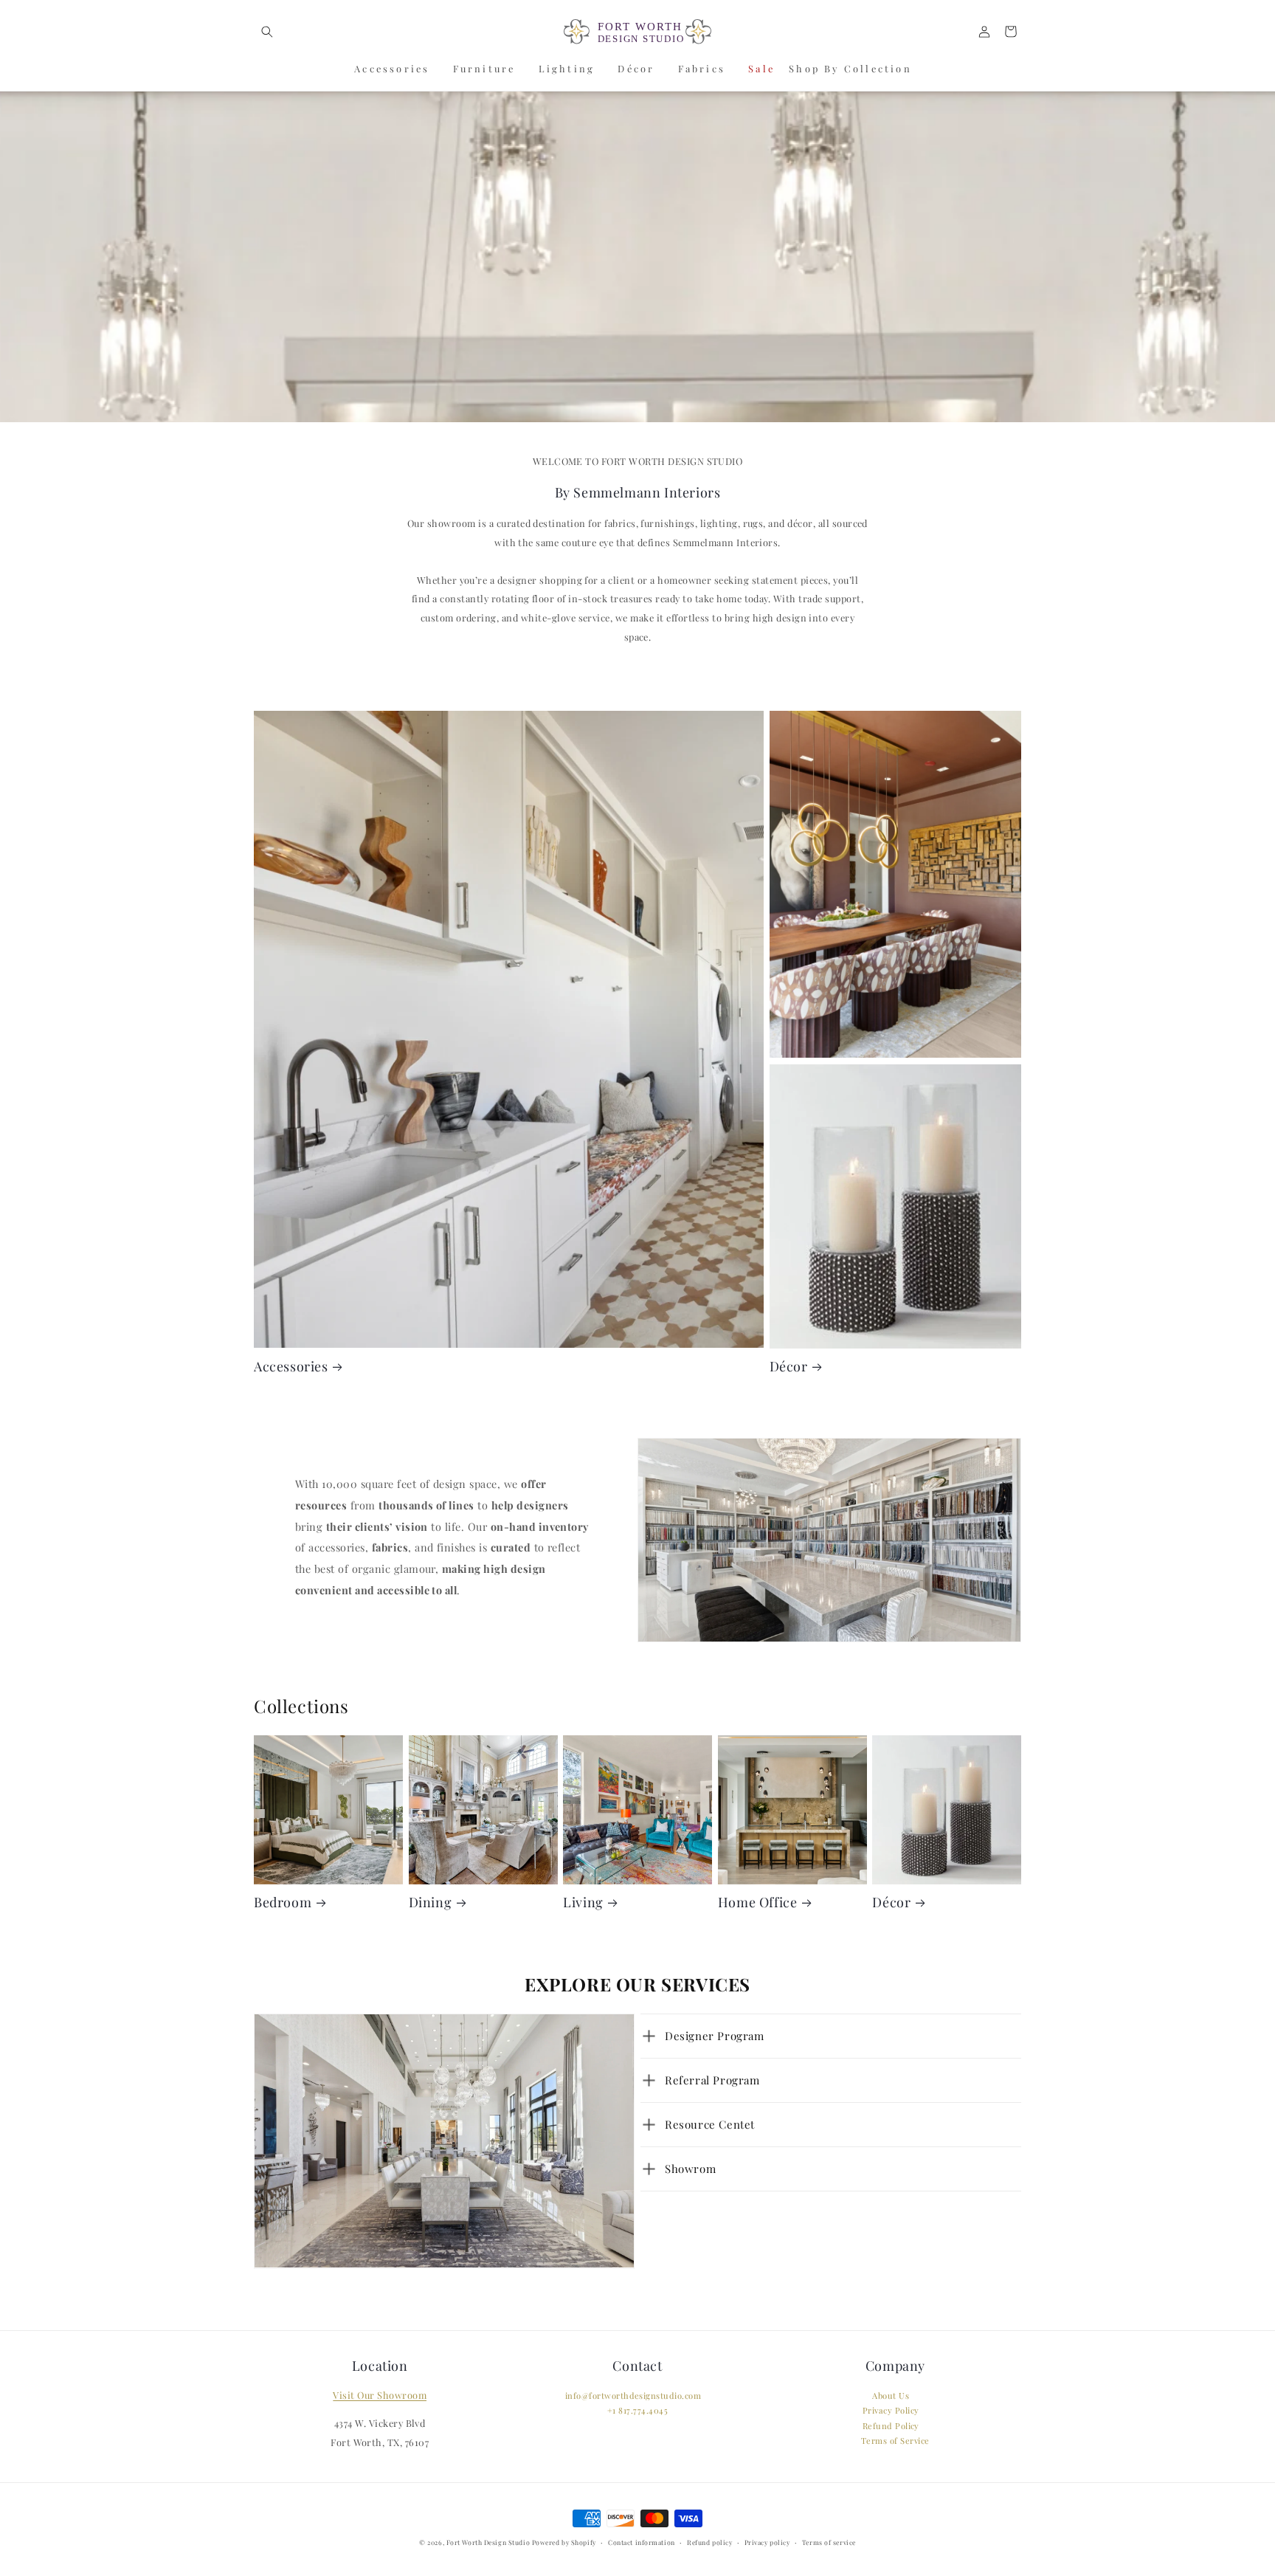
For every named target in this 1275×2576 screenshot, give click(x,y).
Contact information (642, 2543)
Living (583, 1902)
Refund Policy (891, 2427)
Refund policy (709, 2543)
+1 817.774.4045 (637, 2411)
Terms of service (829, 2543)
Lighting (567, 68)
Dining (431, 1902)
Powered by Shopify (564, 2542)
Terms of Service (895, 2441)
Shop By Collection (850, 68)
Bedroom (283, 1902)
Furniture (484, 68)
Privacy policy (767, 2543)
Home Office (758, 1902)
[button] (267, 31)
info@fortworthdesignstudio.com (633, 2396)
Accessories (392, 68)
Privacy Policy (891, 2411)
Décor (636, 68)
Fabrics (702, 68)
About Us (891, 2396)
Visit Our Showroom (380, 2396)
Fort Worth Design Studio (488, 2542)
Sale (761, 68)
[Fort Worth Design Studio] (637, 32)
